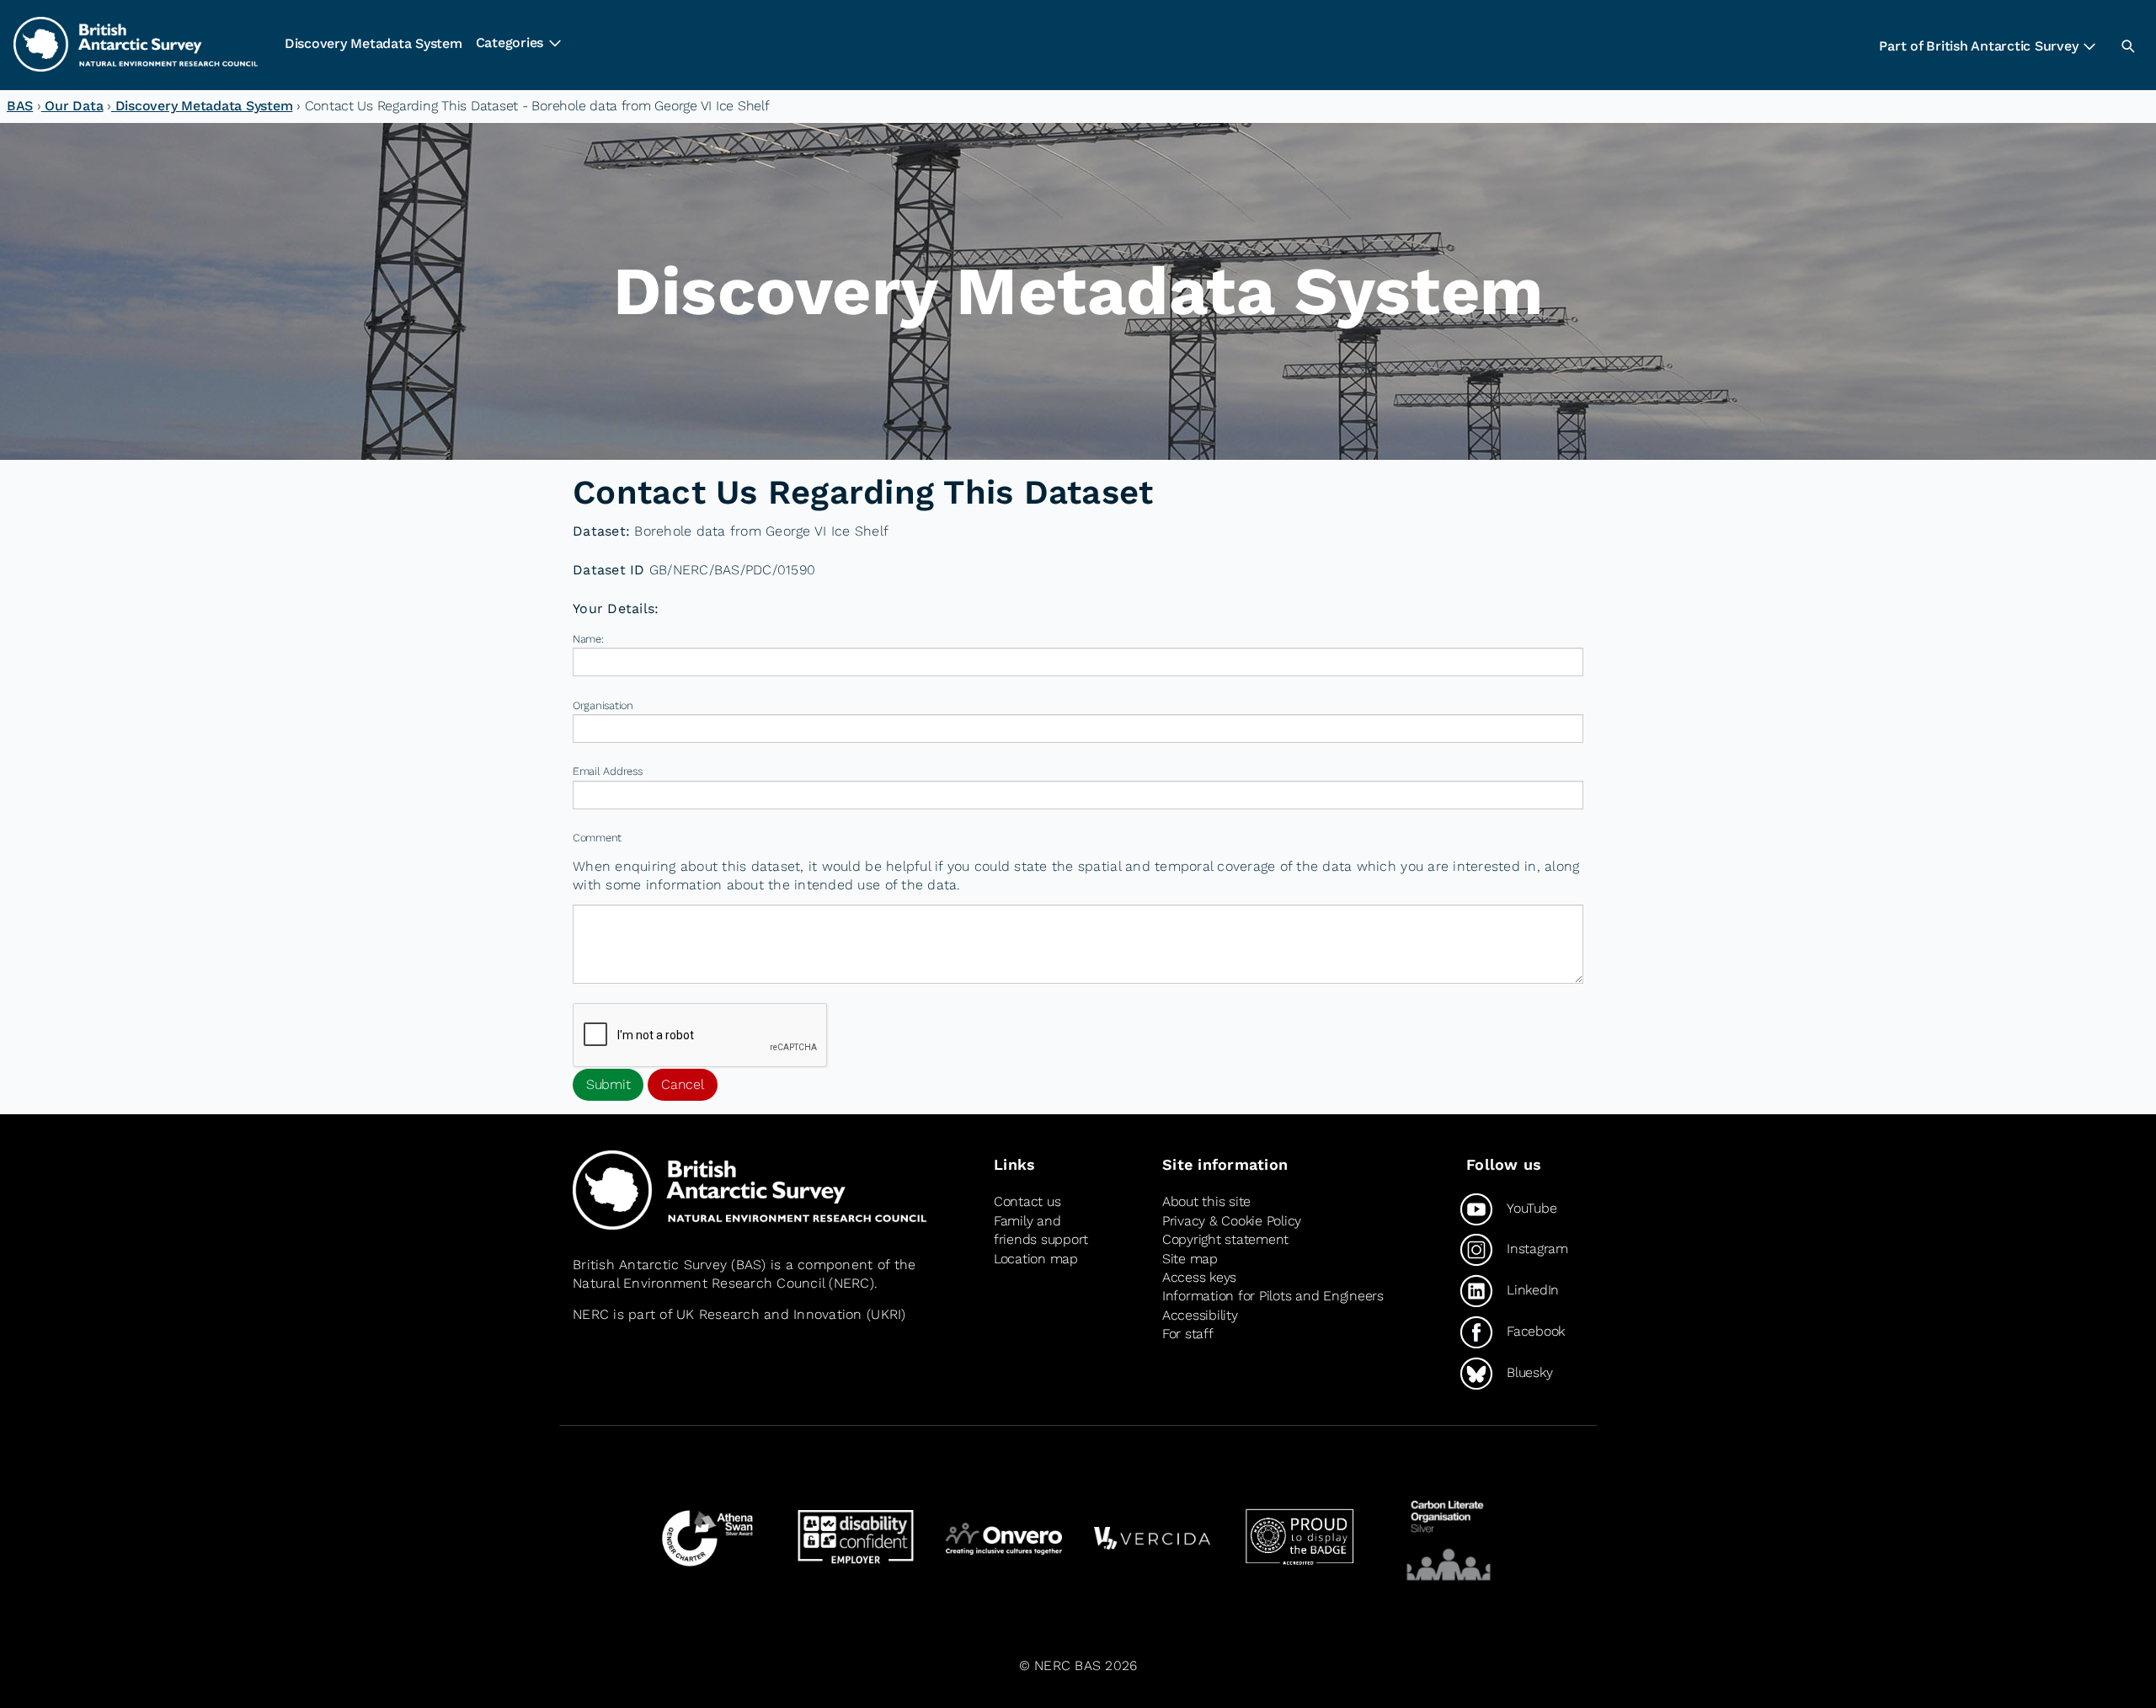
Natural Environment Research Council (699, 1283)
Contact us (1027, 1201)
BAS (20, 106)
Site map (1190, 1259)
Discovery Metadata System (374, 43)
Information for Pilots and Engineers (1273, 1296)
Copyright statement (1225, 1239)
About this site (1206, 1201)
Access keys (1199, 1277)
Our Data (72, 106)
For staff (1188, 1334)
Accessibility (1200, 1315)
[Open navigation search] (2127, 45)
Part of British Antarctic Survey (1978, 46)
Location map (1036, 1259)
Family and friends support (1041, 1230)
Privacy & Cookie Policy (1232, 1221)
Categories (510, 43)
